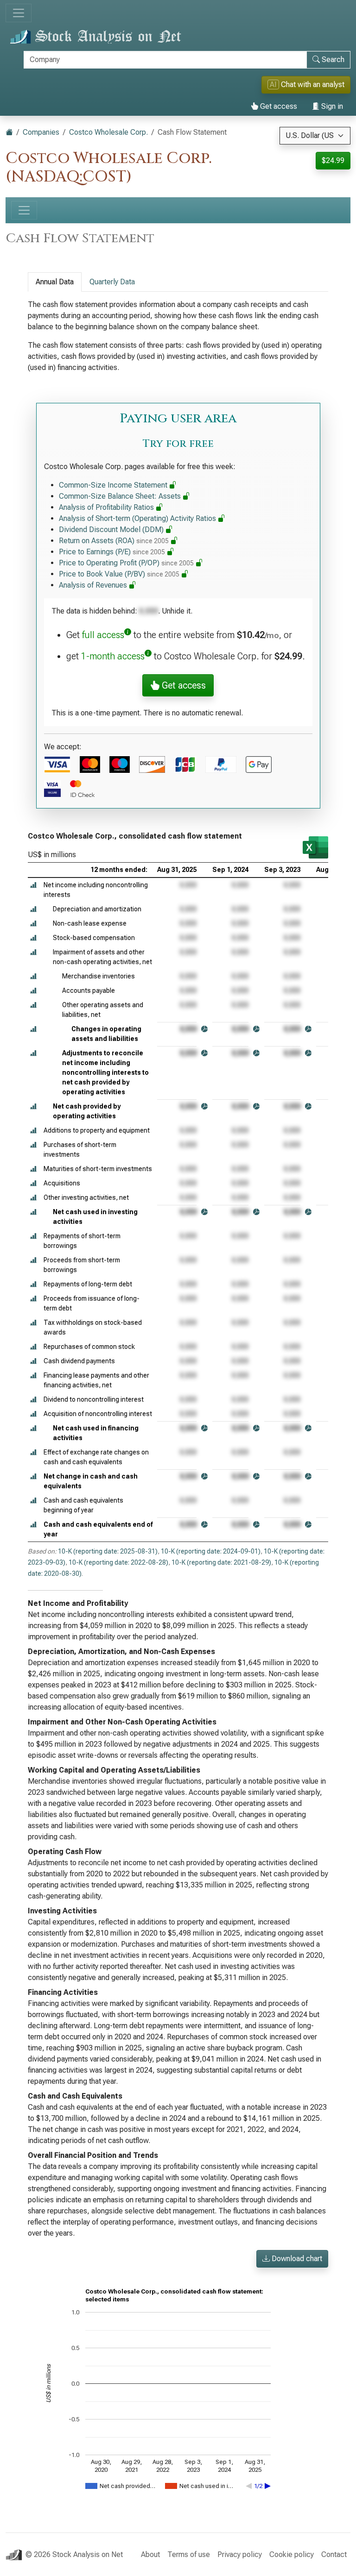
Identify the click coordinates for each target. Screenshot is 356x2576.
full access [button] (103, 635)
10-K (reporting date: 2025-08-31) (108, 1551)
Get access (278, 106)
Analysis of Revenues (94, 585)
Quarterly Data (112, 282)
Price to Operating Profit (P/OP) (126, 563)
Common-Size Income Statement (114, 485)
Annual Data (55, 282)
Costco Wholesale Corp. (108, 132)
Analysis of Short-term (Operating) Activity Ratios (138, 518)
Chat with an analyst (307, 85)
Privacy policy (240, 2554)
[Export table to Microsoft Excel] (315, 847)
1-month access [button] (113, 656)
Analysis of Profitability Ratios (107, 507)
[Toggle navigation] (19, 13)
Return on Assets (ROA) (114, 541)
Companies (41, 132)
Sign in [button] (331, 106)
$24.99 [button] (333, 160)
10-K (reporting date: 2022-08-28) (118, 1562)
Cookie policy (292, 2554)
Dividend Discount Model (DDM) (112, 530)
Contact (334, 2554)
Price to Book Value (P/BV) (119, 574)
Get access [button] (183, 685)
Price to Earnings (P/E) (112, 552)
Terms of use (189, 2554)
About (150, 2554)
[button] (33, 885)
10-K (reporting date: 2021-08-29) (221, 1562)
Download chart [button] (296, 2259)
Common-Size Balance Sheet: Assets (121, 496)
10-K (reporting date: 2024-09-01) (211, 1551)
